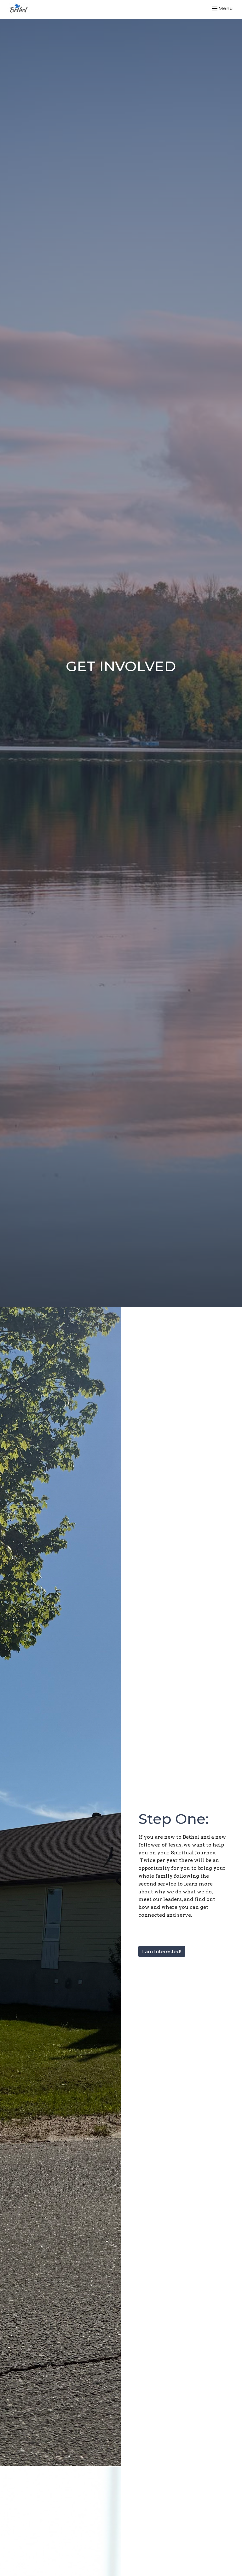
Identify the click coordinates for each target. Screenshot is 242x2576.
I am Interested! (162, 1951)
